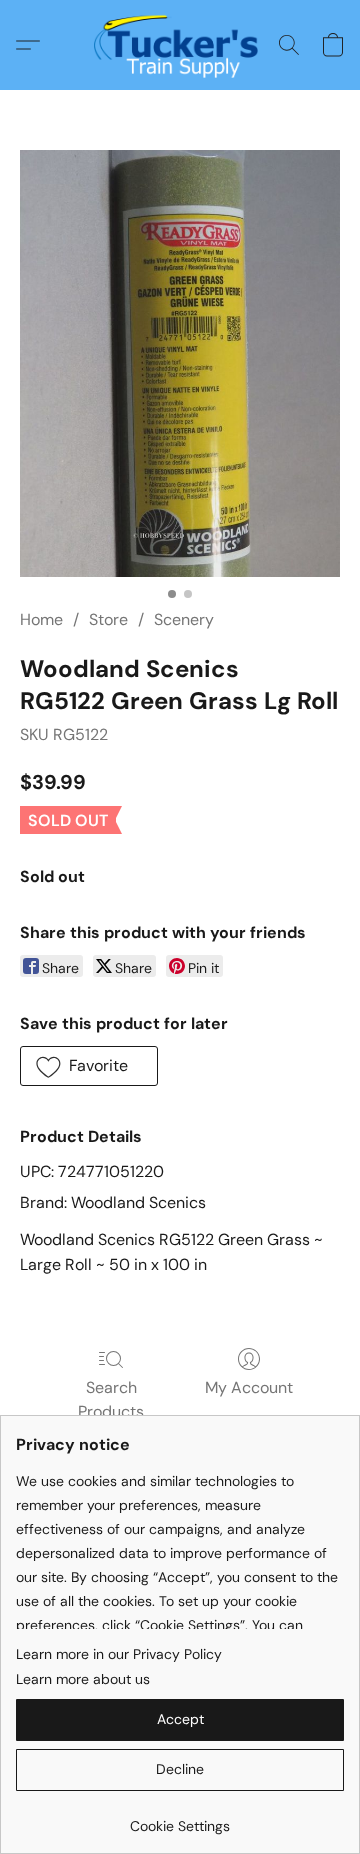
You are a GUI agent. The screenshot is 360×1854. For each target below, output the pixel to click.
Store (108, 619)
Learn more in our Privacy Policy (119, 1654)
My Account (249, 1387)
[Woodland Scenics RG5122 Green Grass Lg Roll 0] (180, 363)
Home (41, 619)
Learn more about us (83, 1679)
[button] (180, 45)
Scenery (184, 619)
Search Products (111, 1399)
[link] (180, 1818)
